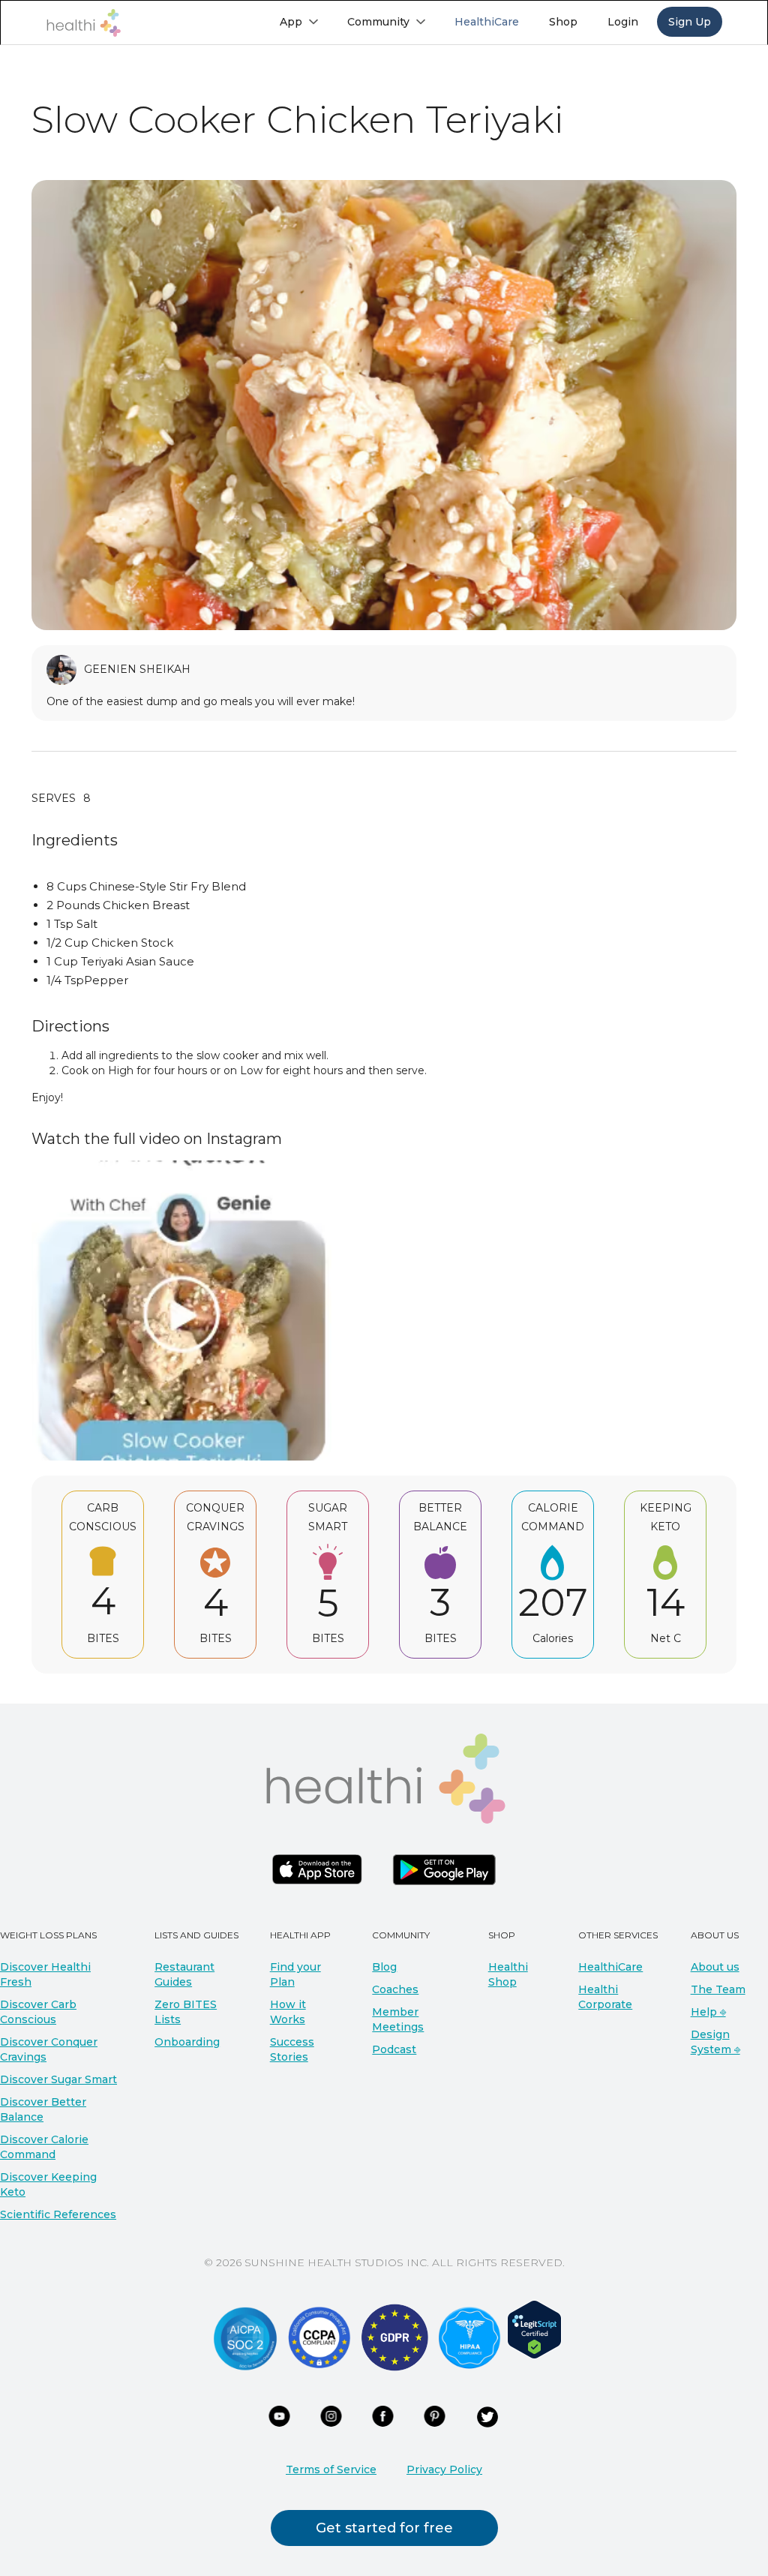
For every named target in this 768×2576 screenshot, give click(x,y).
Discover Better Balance (43, 2109)
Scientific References (58, 2214)
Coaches (395, 1989)
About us (715, 1967)
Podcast (394, 2049)
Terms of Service (331, 2469)
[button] (298, 22)
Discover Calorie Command (44, 2147)
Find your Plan (295, 1974)
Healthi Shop (508, 1974)
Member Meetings (398, 2019)
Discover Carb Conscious (38, 2012)
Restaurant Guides (184, 1974)
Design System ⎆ (715, 2042)
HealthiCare (610, 1967)
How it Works (288, 2012)
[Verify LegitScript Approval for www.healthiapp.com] (534, 2328)
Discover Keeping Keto (48, 2184)
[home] (83, 23)
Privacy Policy (444, 2469)
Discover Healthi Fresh (45, 1974)
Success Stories (292, 2049)
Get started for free (384, 2528)
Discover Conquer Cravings (49, 2049)
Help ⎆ (708, 2012)
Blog (384, 1967)
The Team (718, 1989)
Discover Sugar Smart (58, 2079)
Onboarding (187, 2042)
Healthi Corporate (605, 1997)
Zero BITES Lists (186, 2012)
